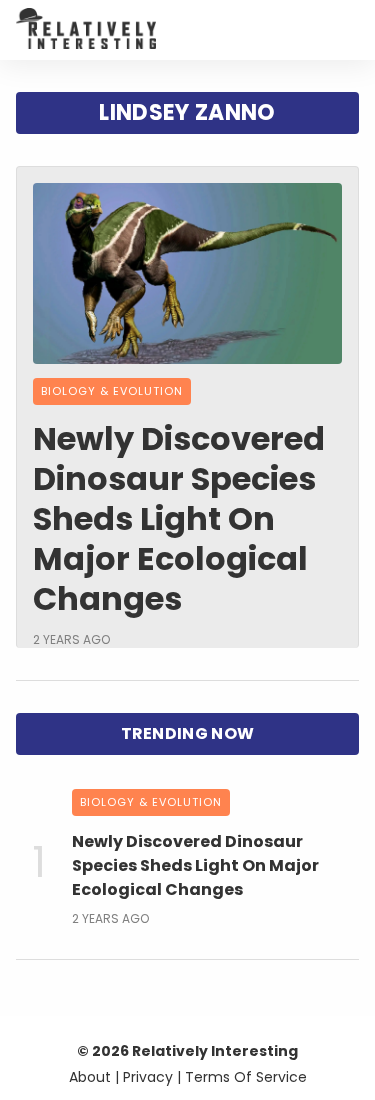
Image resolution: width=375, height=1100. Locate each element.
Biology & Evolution (112, 391)
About (90, 1077)
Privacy (148, 1077)
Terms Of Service (246, 1077)
